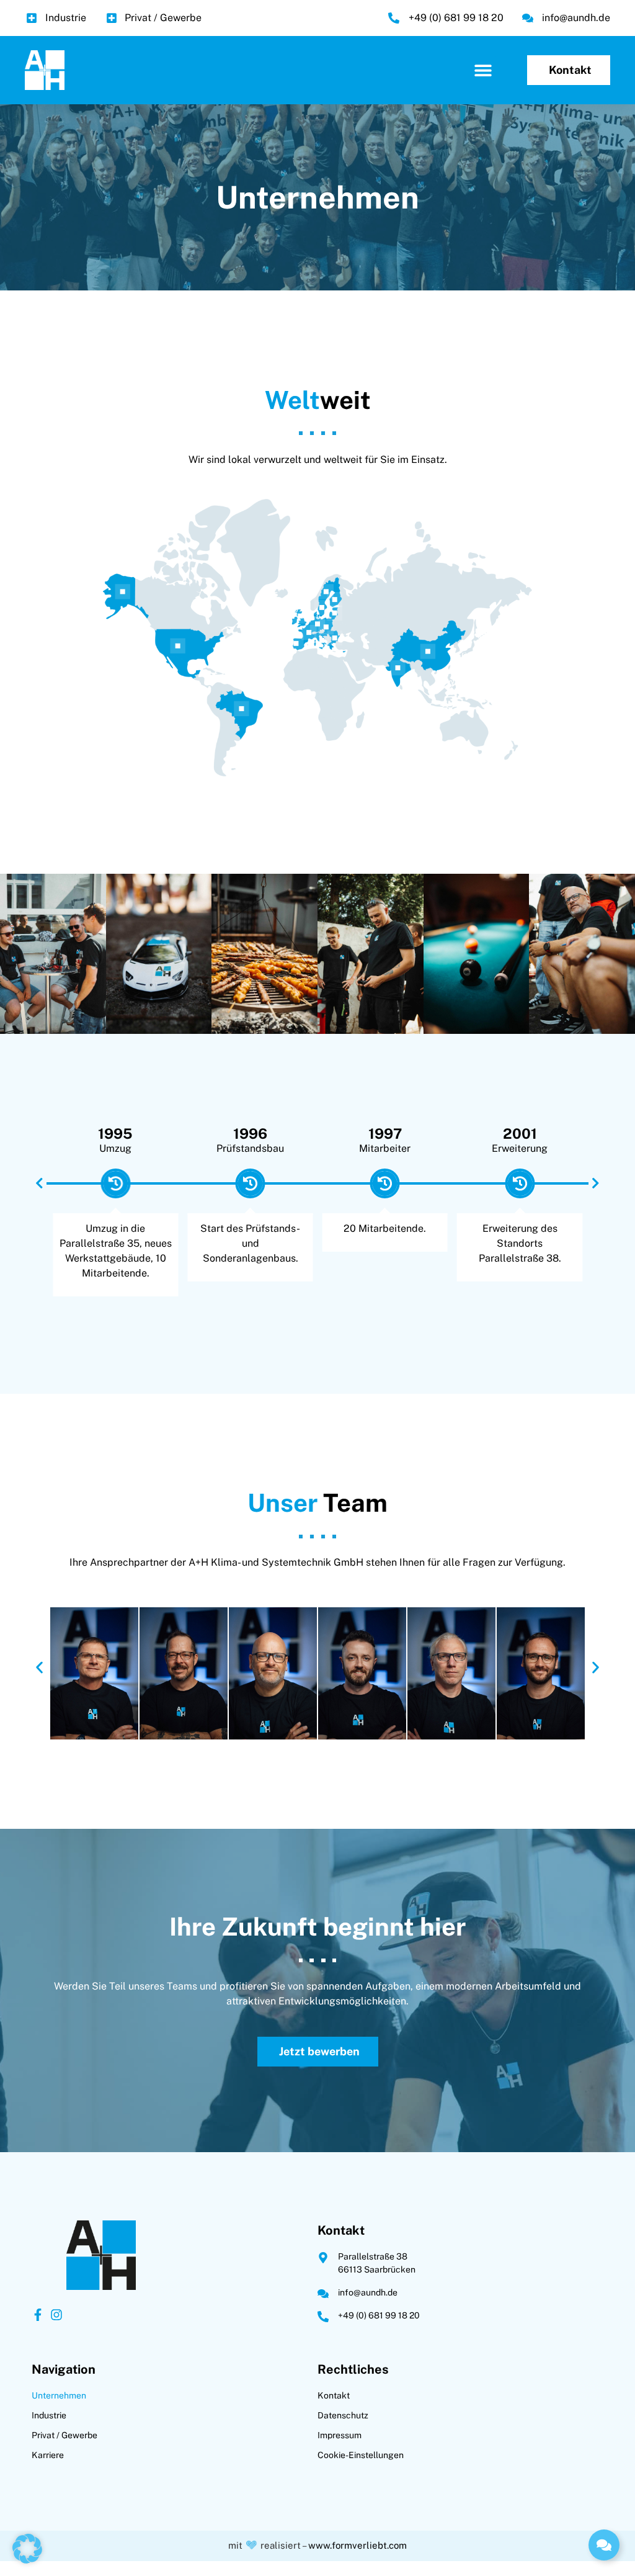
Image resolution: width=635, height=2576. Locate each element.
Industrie (49, 2415)
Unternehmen (59, 2395)
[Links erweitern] (604, 2545)
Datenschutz (343, 2415)
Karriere (48, 2455)
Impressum (340, 2435)
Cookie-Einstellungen (361, 2455)
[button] (483, 70)
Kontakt (334, 2395)
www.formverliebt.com (357, 2545)
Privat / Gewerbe (64, 2435)
